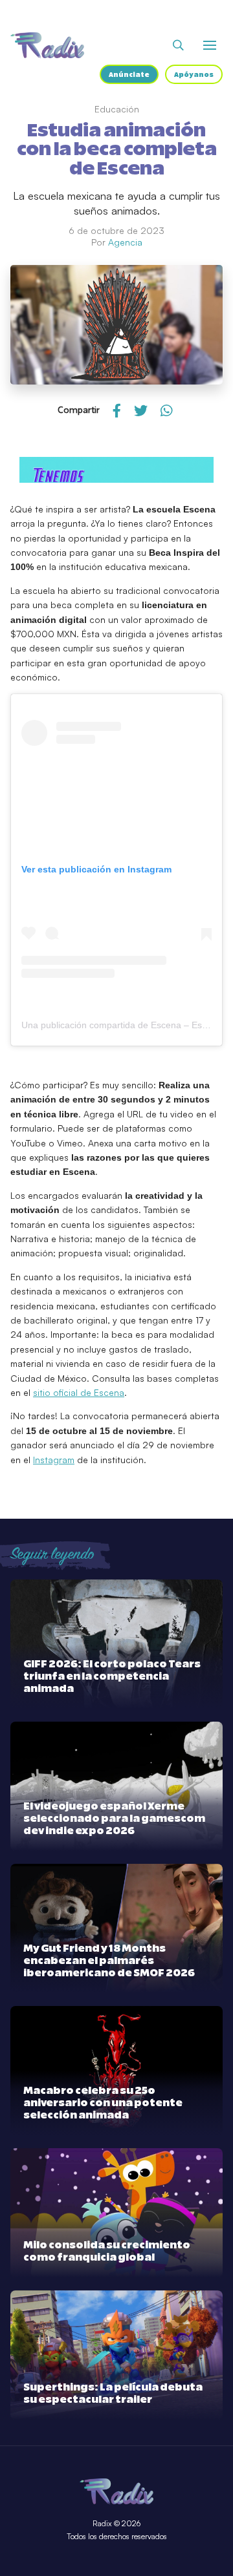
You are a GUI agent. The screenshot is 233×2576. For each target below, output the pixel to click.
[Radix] (47, 45)
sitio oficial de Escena (79, 1392)
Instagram (54, 1460)
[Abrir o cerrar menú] (210, 45)
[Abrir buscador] (178, 45)
